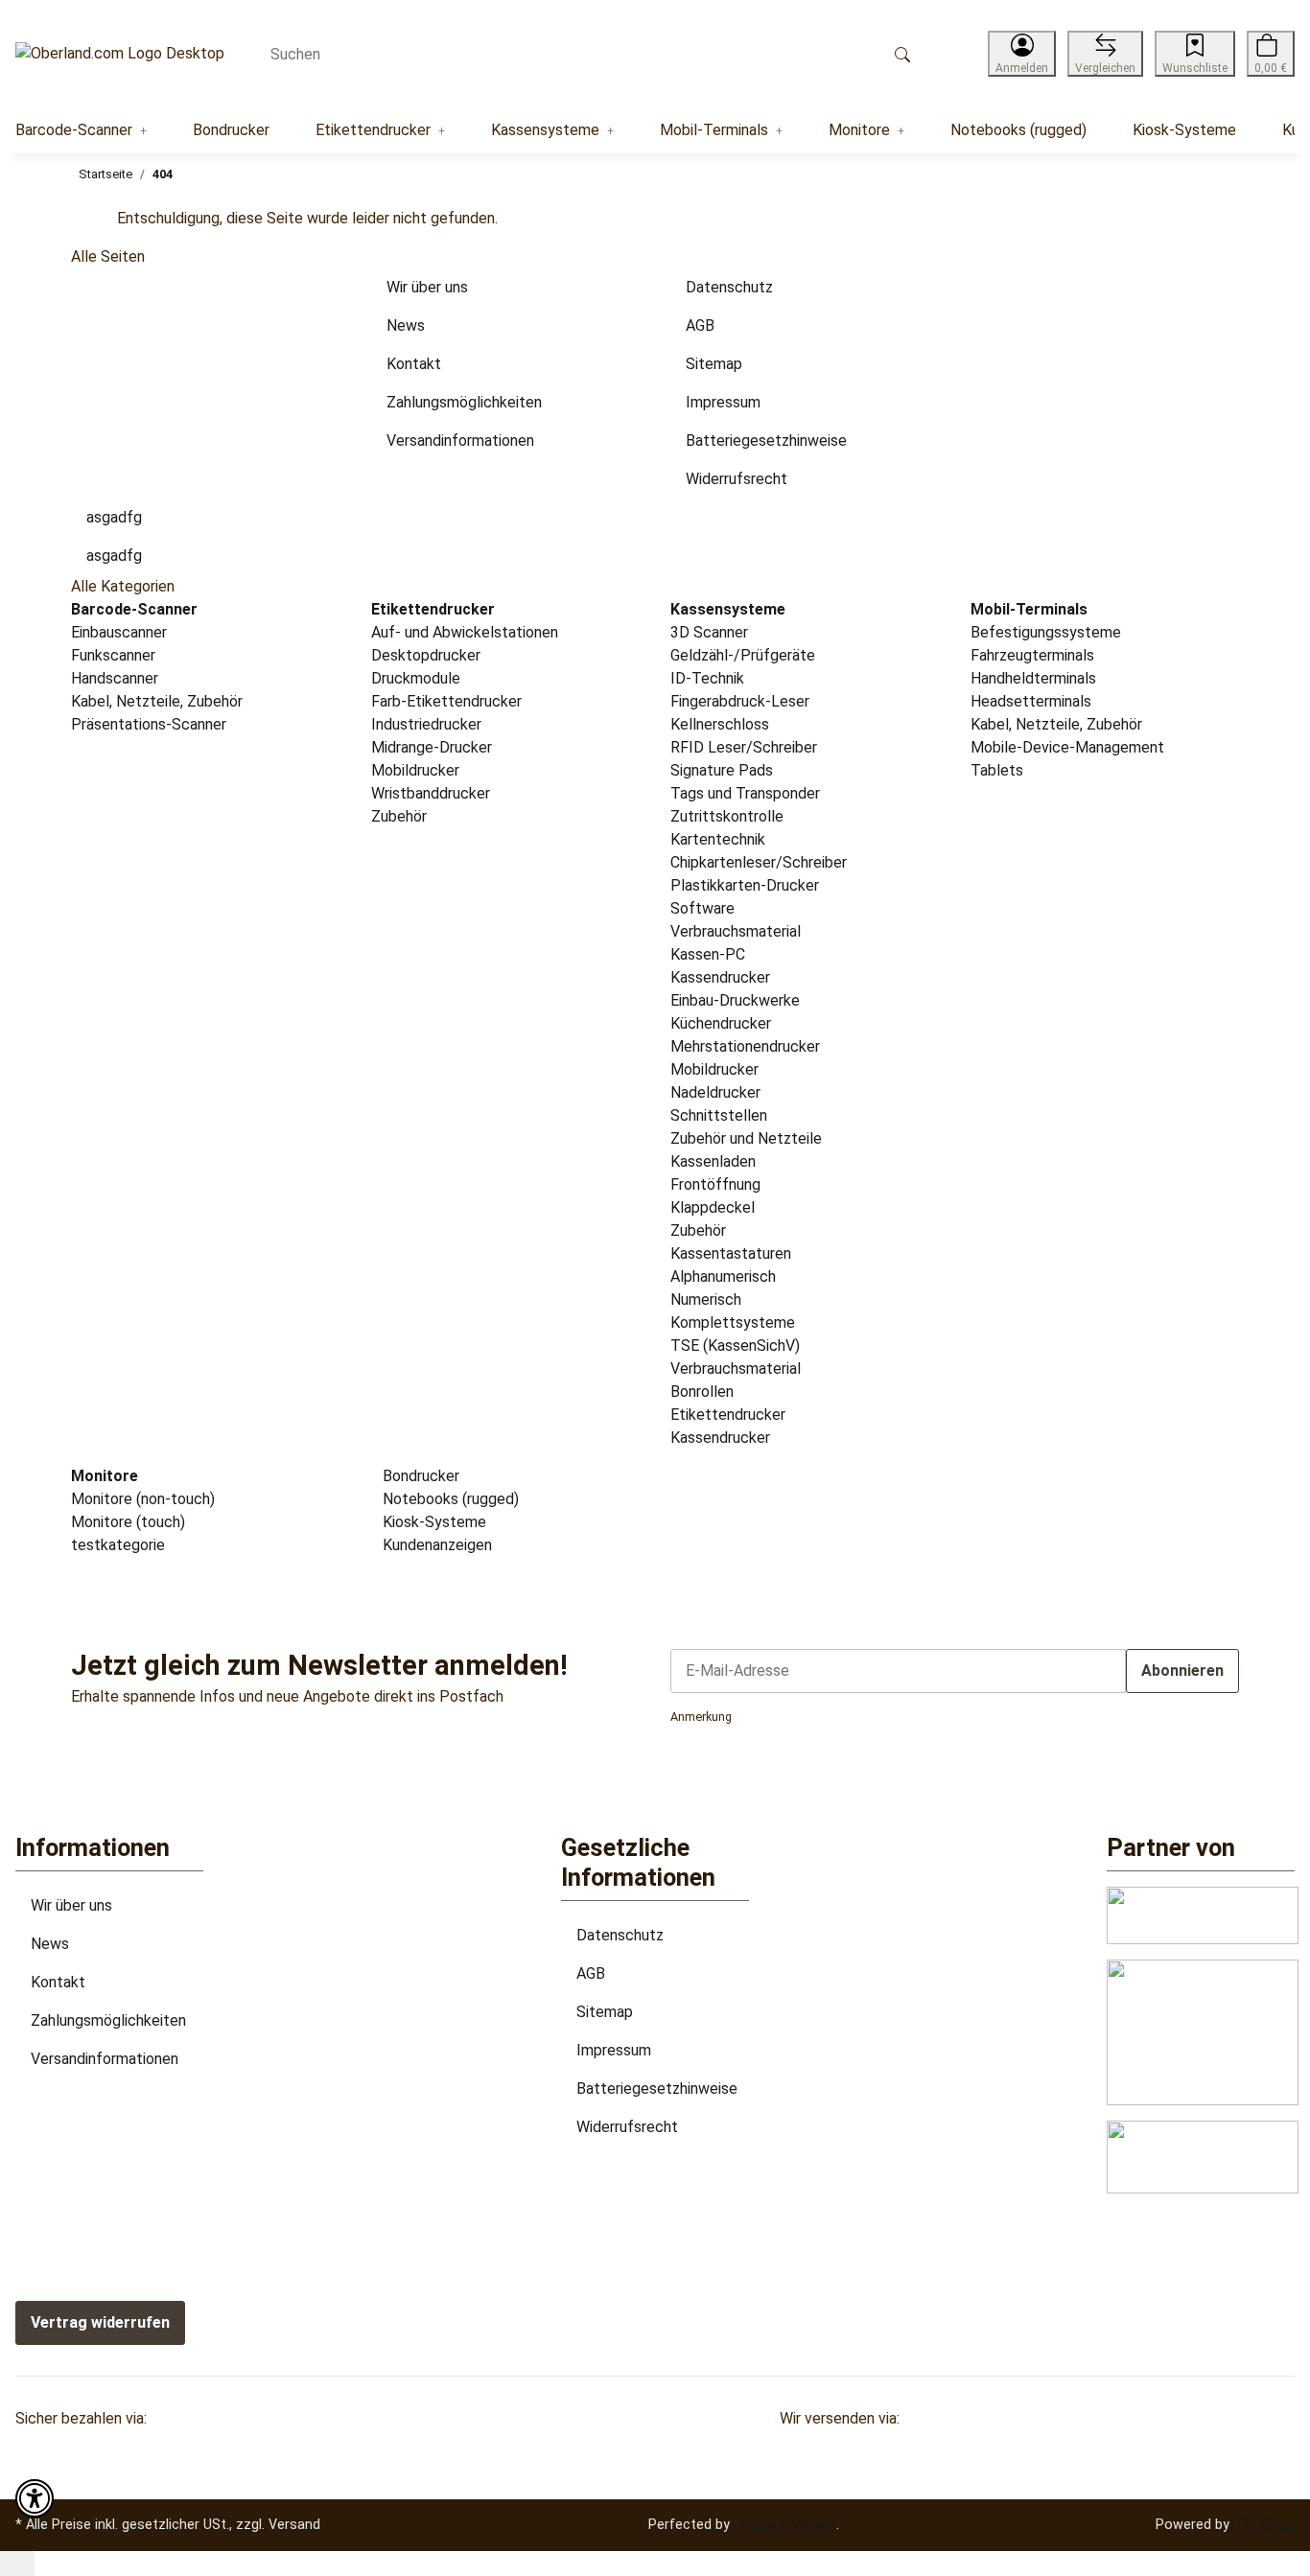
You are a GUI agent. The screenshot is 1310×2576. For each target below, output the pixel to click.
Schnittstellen (719, 1115)
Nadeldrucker (715, 1092)
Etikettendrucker (728, 1415)
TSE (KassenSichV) (735, 1346)
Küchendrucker (721, 1023)
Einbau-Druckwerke (735, 1000)
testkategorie (118, 1545)
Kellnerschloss (720, 724)
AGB (591, 1973)
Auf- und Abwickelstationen (465, 632)
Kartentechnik (718, 839)
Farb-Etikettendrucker (446, 701)
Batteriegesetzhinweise (657, 2089)
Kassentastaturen (731, 1253)
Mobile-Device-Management (1067, 747)
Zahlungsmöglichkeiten (108, 2020)
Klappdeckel (713, 1207)
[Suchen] (902, 54)
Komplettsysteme (733, 1323)
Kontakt (58, 1982)
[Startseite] (120, 54)
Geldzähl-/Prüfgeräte (743, 655)
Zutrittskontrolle (727, 816)
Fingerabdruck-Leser (740, 701)
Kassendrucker (720, 977)
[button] (1022, 54)
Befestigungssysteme (1046, 632)
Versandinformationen (105, 2059)
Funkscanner (113, 655)
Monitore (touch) (128, 1522)
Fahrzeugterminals (1032, 655)
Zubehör (399, 816)
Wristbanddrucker (431, 793)
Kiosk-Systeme (433, 1522)
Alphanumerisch (723, 1276)
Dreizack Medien (785, 2524)
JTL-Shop (1264, 2524)
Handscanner (115, 678)
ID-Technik (707, 678)
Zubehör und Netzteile (746, 1138)
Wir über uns (71, 1905)
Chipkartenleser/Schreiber (759, 862)
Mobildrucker (415, 770)
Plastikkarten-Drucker (745, 885)
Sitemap (605, 2012)
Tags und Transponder (745, 793)
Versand (294, 2524)
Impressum (614, 2050)
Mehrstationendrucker (745, 1046)
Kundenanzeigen (435, 1545)
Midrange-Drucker (432, 747)
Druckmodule (416, 678)
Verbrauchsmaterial (736, 931)
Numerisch (706, 1300)
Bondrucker (419, 1476)
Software (702, 908)
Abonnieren (1182, 1671)
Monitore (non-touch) (143, 1499)
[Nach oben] (17, 2564)
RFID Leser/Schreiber (744, 747)
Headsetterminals (1031, 701)
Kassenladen (713, 1161)
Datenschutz (620, 1935)
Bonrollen (702, 1392)
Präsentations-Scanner (149, 724)
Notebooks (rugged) (449, 1499)
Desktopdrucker (426, 655)
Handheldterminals (1033, 678)
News (50, 1944)
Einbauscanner (119, 632)
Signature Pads (722, 770)
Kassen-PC (708, 954)
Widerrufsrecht (627, 2127)
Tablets (997, 770)
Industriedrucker (426, 724)
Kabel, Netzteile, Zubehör (157, 701)
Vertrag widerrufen (100, 2322)
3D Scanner (709, 632)
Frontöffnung (715, 1184)
